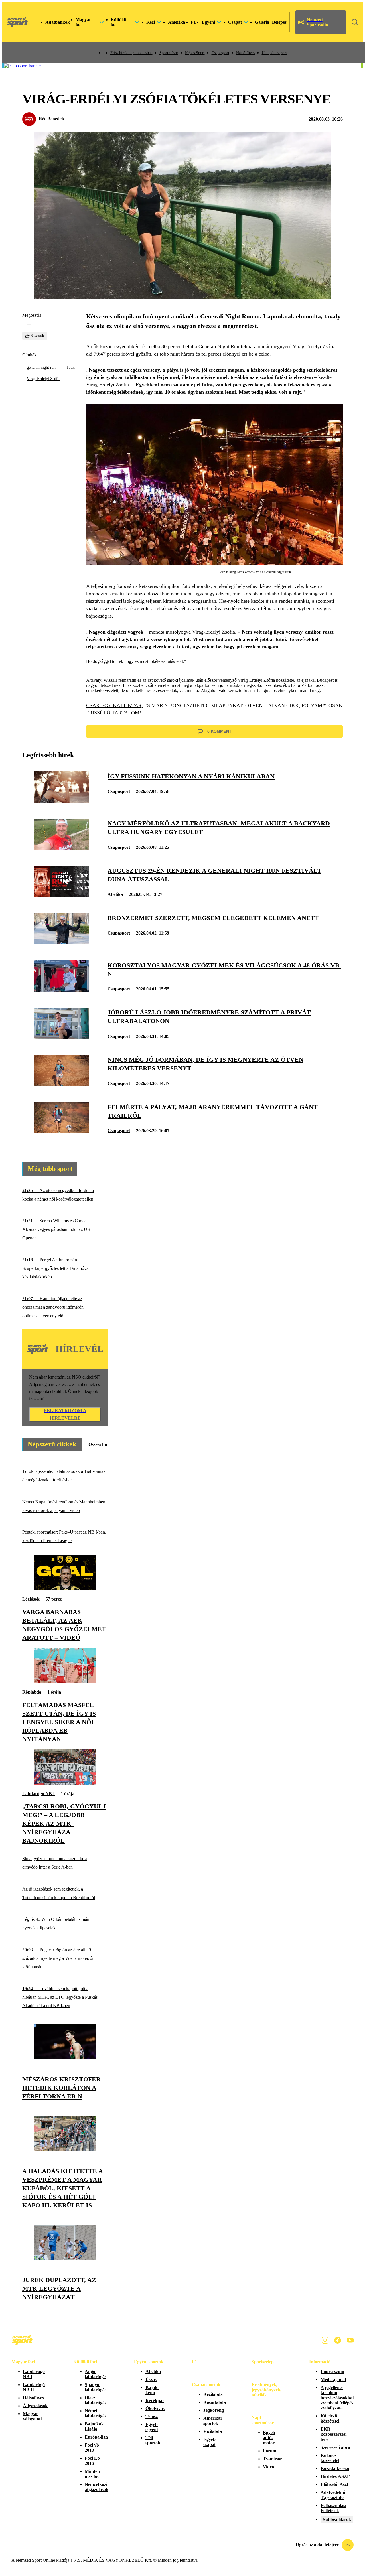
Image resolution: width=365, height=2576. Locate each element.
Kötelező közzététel (330, 2418)
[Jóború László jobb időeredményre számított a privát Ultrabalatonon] (61, 1037)
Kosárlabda (215, 2402)
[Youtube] (350, 2340)
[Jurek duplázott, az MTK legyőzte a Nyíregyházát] (65, 2259)
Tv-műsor (272, 2459)
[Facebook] (338, 2340)
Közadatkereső (335, 2468)
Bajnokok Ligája (94, 2426)
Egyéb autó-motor (269, 2438)
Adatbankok (58, 22)
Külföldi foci (85, 2362)
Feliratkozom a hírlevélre (65, 1414)
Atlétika (115, 894)
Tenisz (152, 2416)
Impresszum (332, 2371)
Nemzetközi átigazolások (97, 2487)
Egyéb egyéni (152, 2427)
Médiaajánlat (333, 2379)
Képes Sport (195, 53)
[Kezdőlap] (17, 22)
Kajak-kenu (152, 2390)
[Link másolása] (29, 324)
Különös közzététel (330, 2458)
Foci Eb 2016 (92, 2461)
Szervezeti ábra (335, 2447)
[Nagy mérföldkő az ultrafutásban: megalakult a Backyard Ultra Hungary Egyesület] (61, 848)
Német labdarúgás (96, 2413)
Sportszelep (263, 2362)
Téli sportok (153, 2440)
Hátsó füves (246, 53)
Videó (268, 2467)
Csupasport (220, 53)
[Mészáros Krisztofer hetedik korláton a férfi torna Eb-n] (65, 2058)
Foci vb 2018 (92, 2448)
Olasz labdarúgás (96, 2400)
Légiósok (31, 1599)
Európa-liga (96, 2437)
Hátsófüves (33, 2398)
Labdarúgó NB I (38, 1794)
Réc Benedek (51, 119)
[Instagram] (325, 2340)
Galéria (262, 22)
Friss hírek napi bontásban (131, 53)
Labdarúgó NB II (34, 2387)
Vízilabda (213, 2431)
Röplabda (32, 1692)
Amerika (177, 22)
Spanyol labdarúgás (96, 2387)
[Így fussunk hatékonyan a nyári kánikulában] (61, 801)
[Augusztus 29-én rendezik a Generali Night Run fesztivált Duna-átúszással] (61, 896)
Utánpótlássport (274, 53)
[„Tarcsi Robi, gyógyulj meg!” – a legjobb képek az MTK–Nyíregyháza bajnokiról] (65, 1783)
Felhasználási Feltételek (333, 2508)
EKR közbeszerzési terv (333, 2434)
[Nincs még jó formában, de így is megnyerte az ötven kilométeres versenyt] (61, 1085)
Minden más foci (93, 2474)
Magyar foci (23, 2362)
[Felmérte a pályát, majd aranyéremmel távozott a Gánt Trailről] (61, 1132)
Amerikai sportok (212, 2421)
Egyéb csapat (209, 2442)
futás (71, 367)
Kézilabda (213, 2394)
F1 (193, 22)
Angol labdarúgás (96, 2374)
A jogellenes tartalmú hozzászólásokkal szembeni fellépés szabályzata (337, 2398)
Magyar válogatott (32, 2416)
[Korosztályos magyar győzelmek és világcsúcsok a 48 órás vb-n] (61, 990)
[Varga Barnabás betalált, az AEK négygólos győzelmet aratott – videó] (65, 1589)
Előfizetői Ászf (334, 2484)
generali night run (41, 367)
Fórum (270, 2451)
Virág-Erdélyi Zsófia (44, 379)
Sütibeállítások (337, 2519)
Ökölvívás (155, 2408)
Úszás (151, 2379)
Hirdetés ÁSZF (335, 2476)
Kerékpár (155, 2401)
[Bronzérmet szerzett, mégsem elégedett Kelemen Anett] (61, 943)
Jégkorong (214, 2410)
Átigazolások (35, 2406)
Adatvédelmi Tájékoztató (333, 2495)
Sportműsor (169, 53)
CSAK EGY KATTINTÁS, (114, 705)
